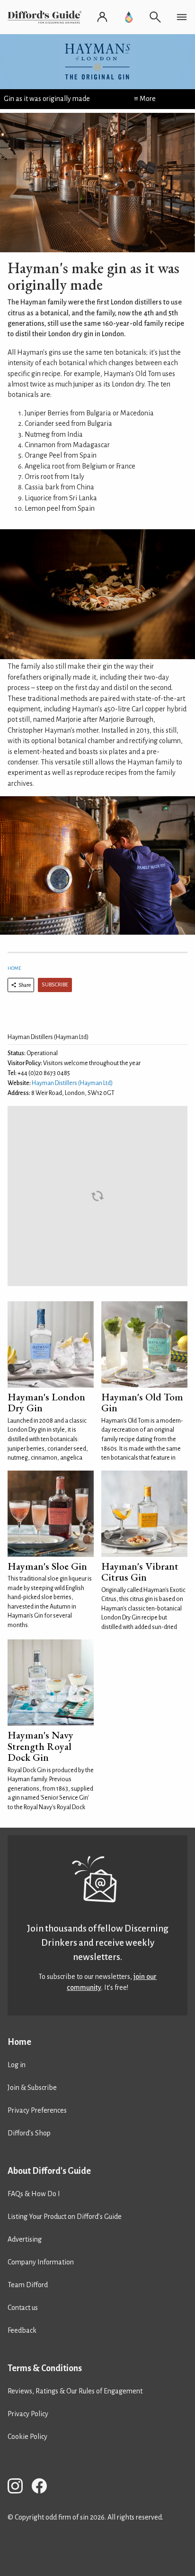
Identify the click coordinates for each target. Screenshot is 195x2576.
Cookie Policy (27, 2437)
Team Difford (28, 2285)
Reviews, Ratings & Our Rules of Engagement (75, 2391)
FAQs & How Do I (34, 2194)
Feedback (22, 2330)
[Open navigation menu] (182, 17)
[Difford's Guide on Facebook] (43, 2488)
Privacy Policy (28, 2414)
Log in (17, 2065)
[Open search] (155, 17)
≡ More (145, 99)
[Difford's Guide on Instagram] (19, 2488)
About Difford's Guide (49, 2171)
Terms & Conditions (45, 2368)
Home (14, 968)
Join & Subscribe (32, 2088)
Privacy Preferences (37, 2110)
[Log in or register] (102, 17)
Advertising (25, 2239)
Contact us (23, 2308)
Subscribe (55, 985)
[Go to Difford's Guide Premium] (129, 17)
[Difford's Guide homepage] (46, 17)
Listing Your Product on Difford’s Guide (65, 2217)
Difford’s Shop (29, 2133)
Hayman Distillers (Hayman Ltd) (72, 1083)
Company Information (41, 2262)
